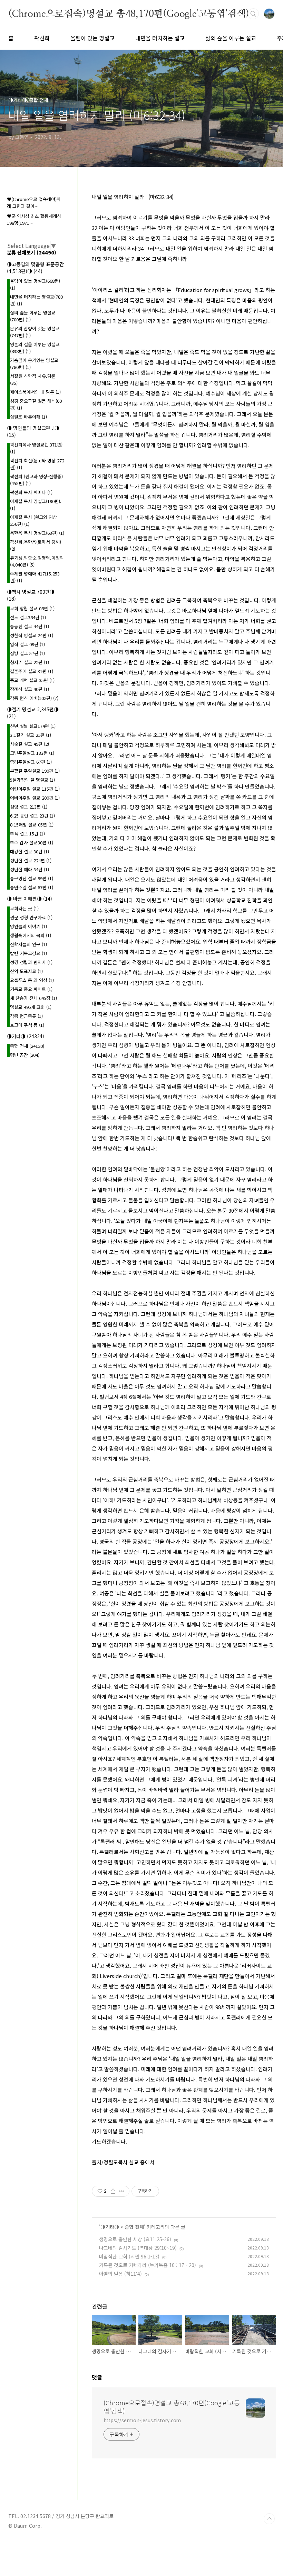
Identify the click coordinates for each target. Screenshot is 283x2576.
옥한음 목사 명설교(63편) (37, 533)
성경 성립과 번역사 (31, 962)
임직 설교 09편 (27, 644)
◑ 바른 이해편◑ (30, 899)
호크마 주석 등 (27, 1025)
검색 (253, 14)
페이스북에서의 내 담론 (35, 392)
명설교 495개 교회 (31, 1007)
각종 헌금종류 (26, 1016)
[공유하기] (113, 2191)
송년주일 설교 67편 (32, 887)
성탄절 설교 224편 (31, 860)
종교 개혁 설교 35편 (32, 680)
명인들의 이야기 (28, 926)
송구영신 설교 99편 (32, 878)
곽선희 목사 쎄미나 (31, 492)
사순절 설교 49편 (30, 744)
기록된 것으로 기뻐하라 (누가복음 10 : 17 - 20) (148, 2265)
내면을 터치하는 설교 (160, 38)
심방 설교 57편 (27, 653)
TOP (269, 2519)
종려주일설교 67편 (31, 762)
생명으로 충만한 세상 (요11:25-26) (135, 2239)
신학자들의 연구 (28, 944)
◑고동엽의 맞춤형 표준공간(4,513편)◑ (35, 268)
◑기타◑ (110, 2227)
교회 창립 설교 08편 (32, 608)
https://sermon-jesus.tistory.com (142, 2420)
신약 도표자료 (26, 971)
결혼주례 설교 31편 (32, 671)
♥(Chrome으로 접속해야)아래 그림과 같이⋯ (34, 203)
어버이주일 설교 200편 (35, 798)
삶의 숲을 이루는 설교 (231, 38)
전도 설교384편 (28, 617)
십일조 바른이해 (28, 417)
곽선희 (42, 38)
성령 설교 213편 (29, 807)
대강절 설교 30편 (30, 851)
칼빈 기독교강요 (28, 953)
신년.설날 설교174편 (33, 726)
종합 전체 (134, 2227)
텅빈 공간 (25, 1055)
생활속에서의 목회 (31, 935)
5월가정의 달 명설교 (32, 780)
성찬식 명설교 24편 (32, 635)
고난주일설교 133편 (32, 753)
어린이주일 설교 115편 (35, 789)
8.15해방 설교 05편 (32, 825)
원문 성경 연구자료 (31, 917)
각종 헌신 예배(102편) (34, 698)
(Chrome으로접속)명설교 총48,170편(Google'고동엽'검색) (129, 13)
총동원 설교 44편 (30, 626)
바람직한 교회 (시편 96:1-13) (129, 2256)
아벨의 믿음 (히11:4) (120, 2274)
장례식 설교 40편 (30, 689)
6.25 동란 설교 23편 (32, 816)
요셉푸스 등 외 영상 (32, 980)
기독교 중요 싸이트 (31, 989)
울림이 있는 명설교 (92, 38)
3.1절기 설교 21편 (31, 735)
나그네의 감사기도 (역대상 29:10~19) (138, 2248)
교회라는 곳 (24, 908)
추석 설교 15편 (27, 834)
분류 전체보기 (32, 252)
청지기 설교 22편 (30, 662)
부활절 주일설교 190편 (35, 771)
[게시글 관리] (122, 2191)
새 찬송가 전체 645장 (33, 998)
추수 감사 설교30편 (32, 843)
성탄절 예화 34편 (30, 869)
